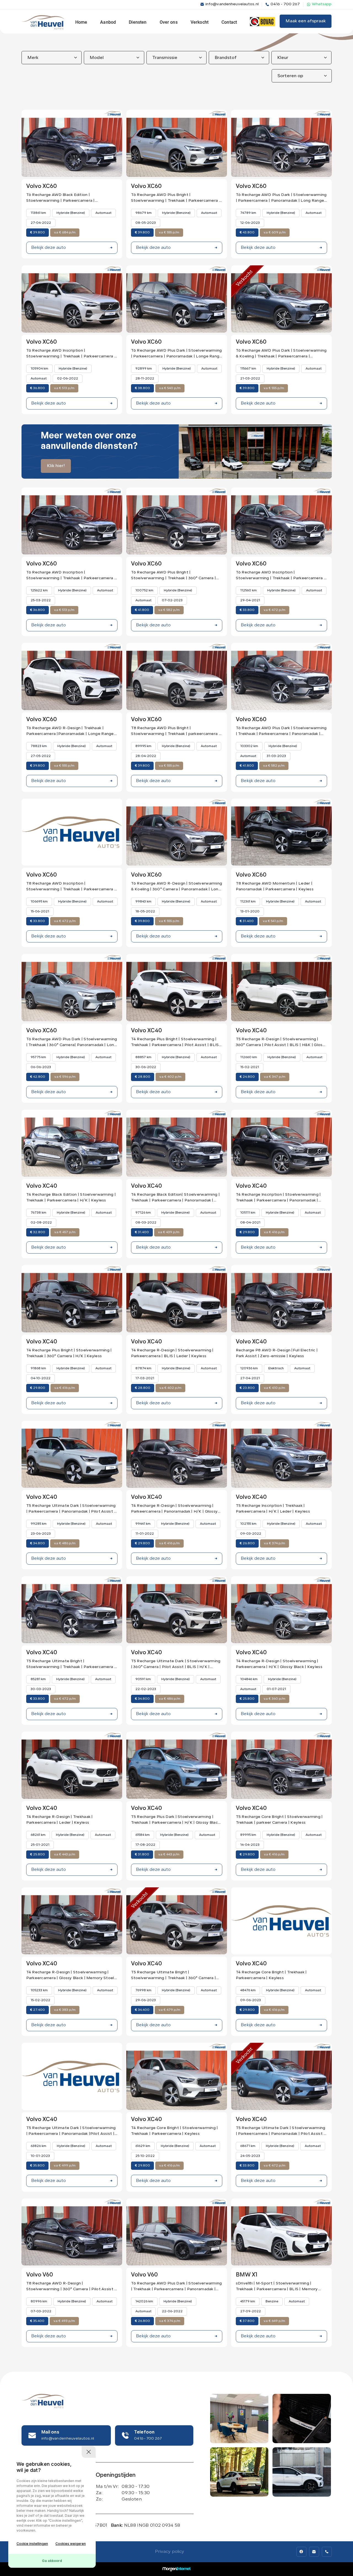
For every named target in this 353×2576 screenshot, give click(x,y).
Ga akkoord (52, 2561)
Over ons (169, 22)
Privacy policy (170, 2552)
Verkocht (200, 22)
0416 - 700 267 (285, 4)
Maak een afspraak (306, 21)
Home (81, 22)
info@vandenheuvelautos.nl (232, 4)
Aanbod (108, 22)
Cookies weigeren (71, 2544)
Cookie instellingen (32, 2544)
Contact (229, 22)
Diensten (138, 22)
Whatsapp (322, 4)
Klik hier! (56, 466)
